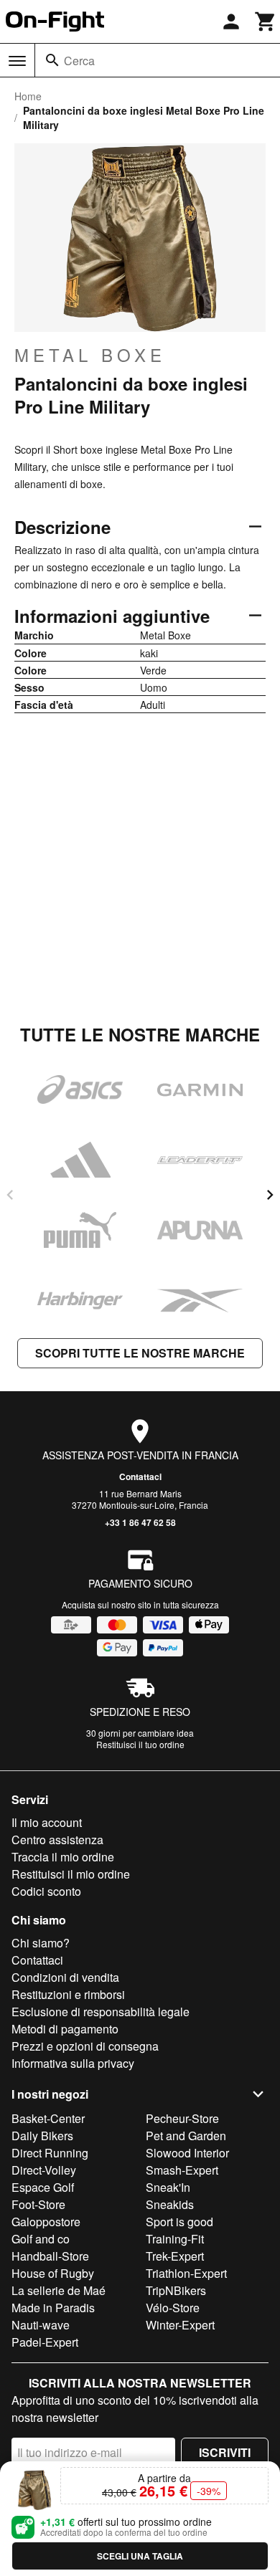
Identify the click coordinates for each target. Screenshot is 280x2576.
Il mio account (47, 1822)
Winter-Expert (180, 2325)
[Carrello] (266, 22)
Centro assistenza (57, 1840)
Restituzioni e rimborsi (68, 1994)
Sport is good (179, 2222)
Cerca (79, 61)
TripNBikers (176, 2290)
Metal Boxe (90, 355)
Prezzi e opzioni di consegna (85, 2046)
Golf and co (41, 2239)
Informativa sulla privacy (73, 2063)
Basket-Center (48, 2118)
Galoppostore (46, 2222)
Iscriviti (225, 2452)
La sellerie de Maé (59, 2290)
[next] (270, 1195)
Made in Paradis (53, 2308)
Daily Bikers (42, 2136)
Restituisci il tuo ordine (140, 1744)
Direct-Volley (44, 2170)
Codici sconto (46, 1891)
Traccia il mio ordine (63, 1857)
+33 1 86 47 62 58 (140, 1522)
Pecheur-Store (182, 2118)
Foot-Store (38, 2204)
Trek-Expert (175, 2256)
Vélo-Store (173, 2308)
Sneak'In (168, 2187)
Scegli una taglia (140, 2556)
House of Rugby (53, 2273)
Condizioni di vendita (65, 1977)
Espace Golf (43, 2187)
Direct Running (50, 2153)
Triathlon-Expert (186, 2273)
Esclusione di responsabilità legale (101, 2012)
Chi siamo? (41, 1943)
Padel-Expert (45, 2342)
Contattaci (140, 1477)
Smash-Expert (182, 2170)
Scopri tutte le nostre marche (140, 1353)
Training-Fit (175, 2239)
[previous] (10, 1195)
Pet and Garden (186, 2136)
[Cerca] (52, 60)
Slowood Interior (187, 2153)
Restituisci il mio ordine (71, 1874)
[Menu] (17, 61)
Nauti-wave (41, 2325)
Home (28, 96)
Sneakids (170, 2204)
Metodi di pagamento (65, 2029)
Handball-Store (50, 2256)
